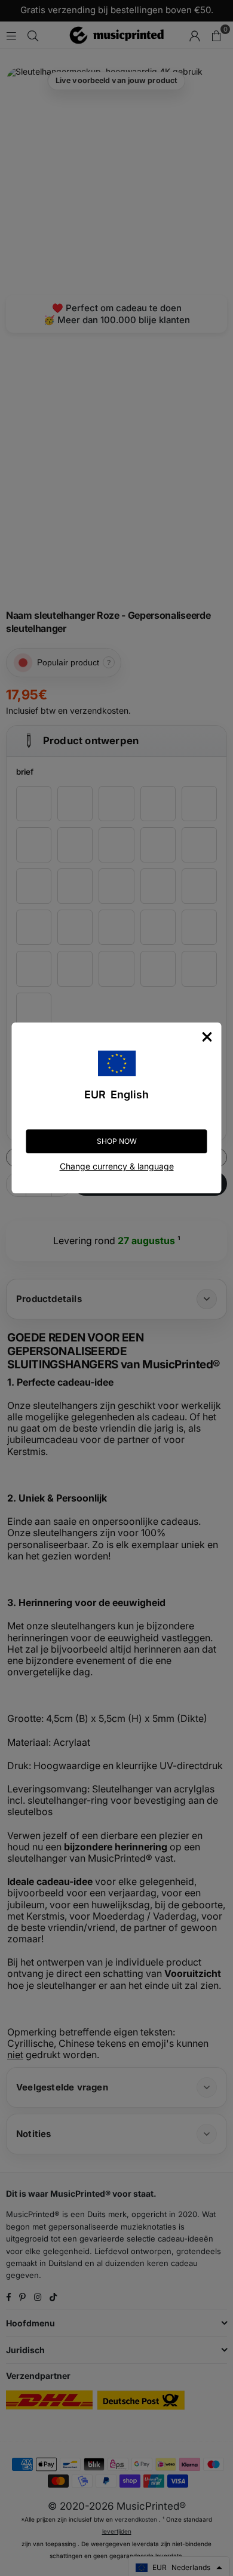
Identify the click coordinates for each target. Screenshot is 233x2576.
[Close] (207, 1037)
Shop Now (117, 1141)
